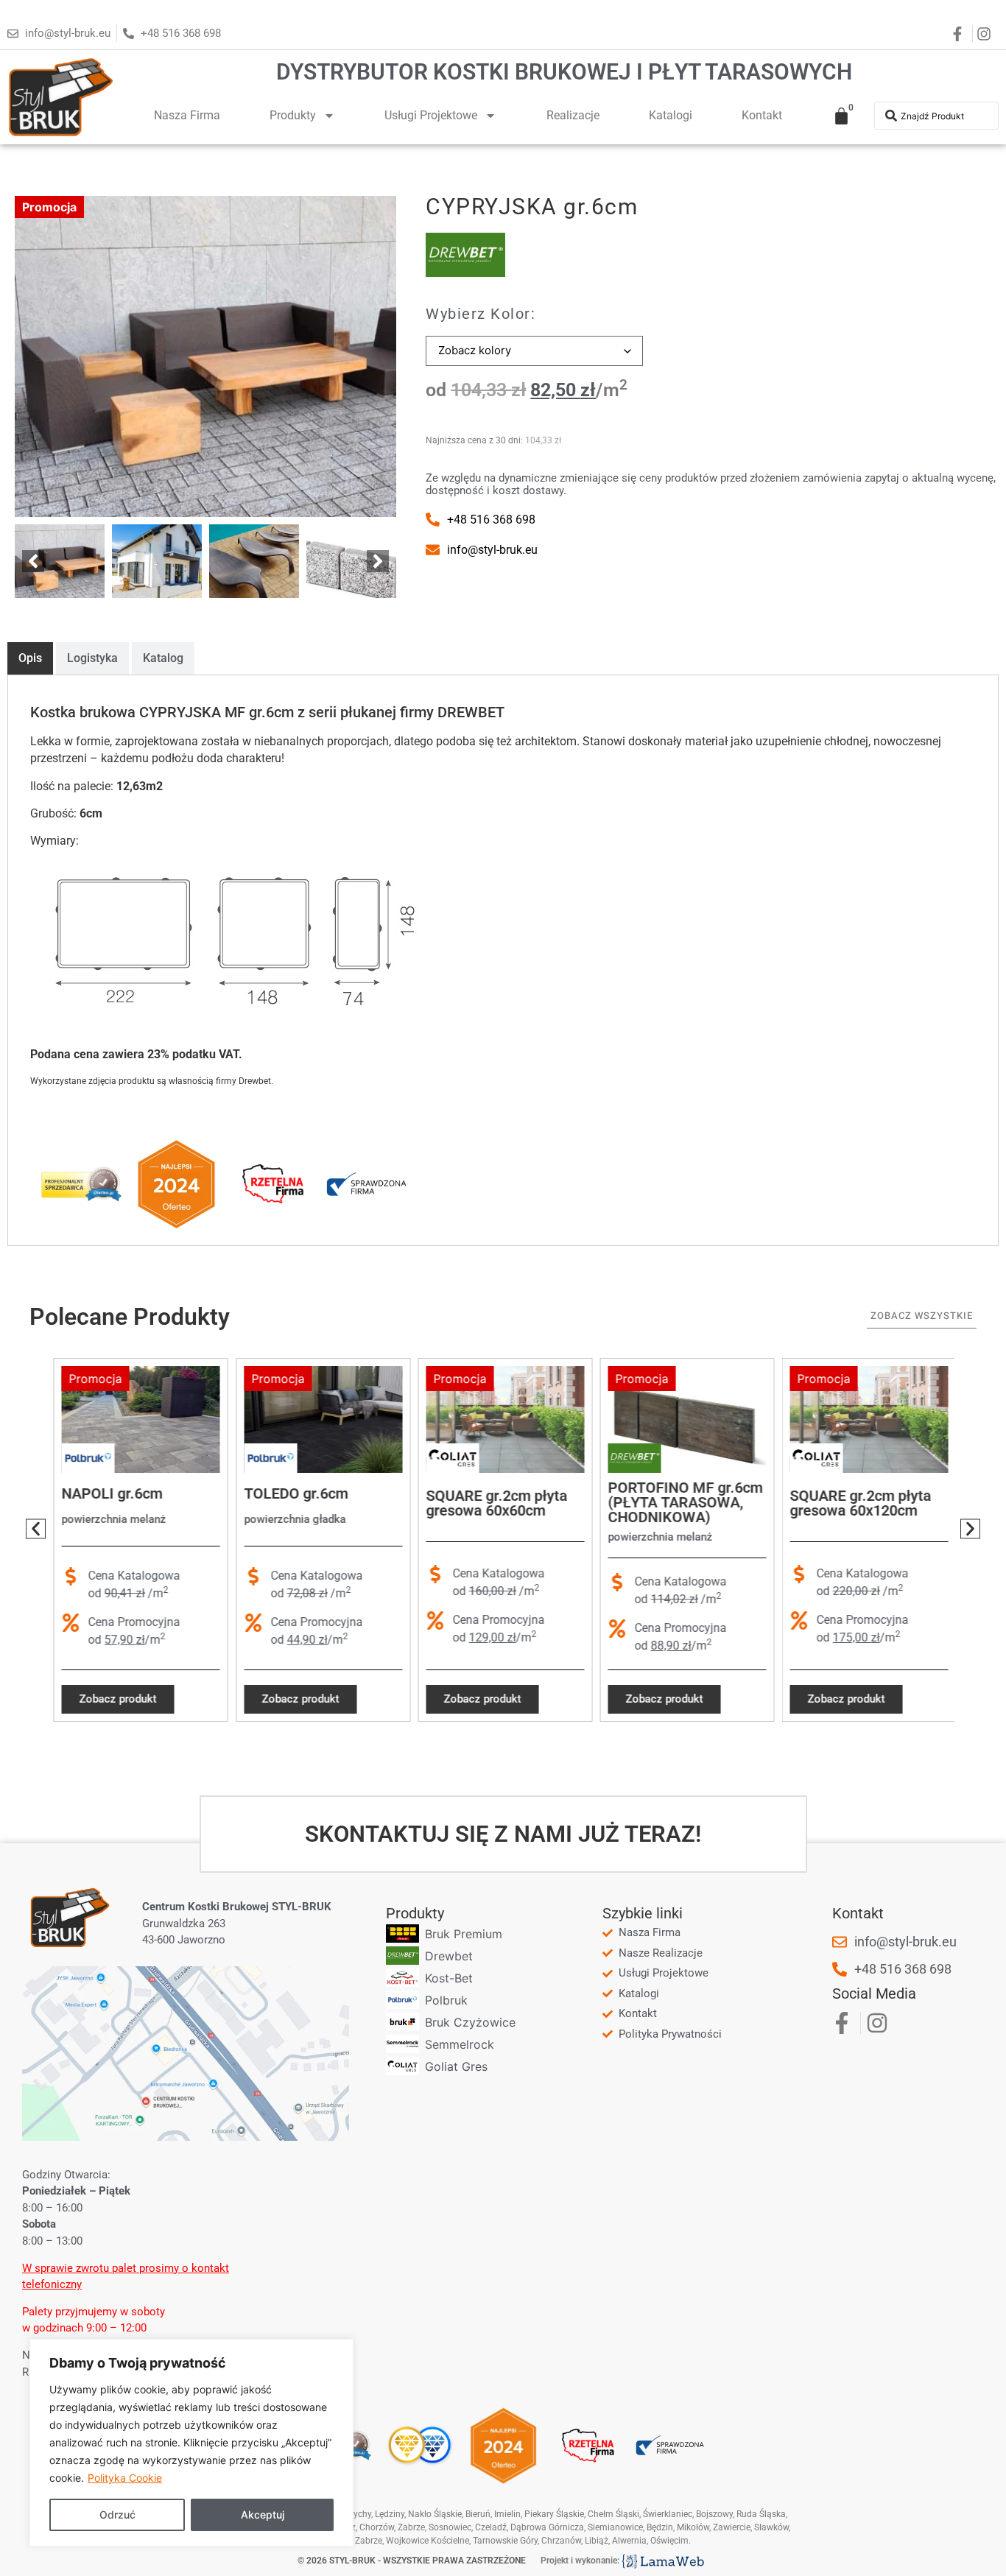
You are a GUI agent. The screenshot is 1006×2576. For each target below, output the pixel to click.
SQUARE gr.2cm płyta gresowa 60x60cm (494, 1504)
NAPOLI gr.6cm (110, 1493)
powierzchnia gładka (292, 1519)
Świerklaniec (668, 2514)
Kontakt (762, 115)
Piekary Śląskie (554, 2514)
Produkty (293, 115)
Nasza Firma (187, 115)
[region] (191, 2443)
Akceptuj (263, 2515)
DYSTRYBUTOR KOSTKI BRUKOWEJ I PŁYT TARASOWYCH (564, 72)
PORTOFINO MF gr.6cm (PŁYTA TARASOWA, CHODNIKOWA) (683, 1502)
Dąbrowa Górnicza (547, 2527)
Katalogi (671, 115)
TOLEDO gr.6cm (293, 1493)
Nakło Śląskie (435, 2514)
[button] (33, 561)
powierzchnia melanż (112, 1519)
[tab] (30, 658)
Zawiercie (732, 2527)
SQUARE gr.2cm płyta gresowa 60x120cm (859, 1504)
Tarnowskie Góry (505, 2541)
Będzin (660, 2527)
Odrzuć (117, 2515)
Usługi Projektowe (431, 115)
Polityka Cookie (125, 2478)
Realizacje (573, 115)
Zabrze (369, 2541)
